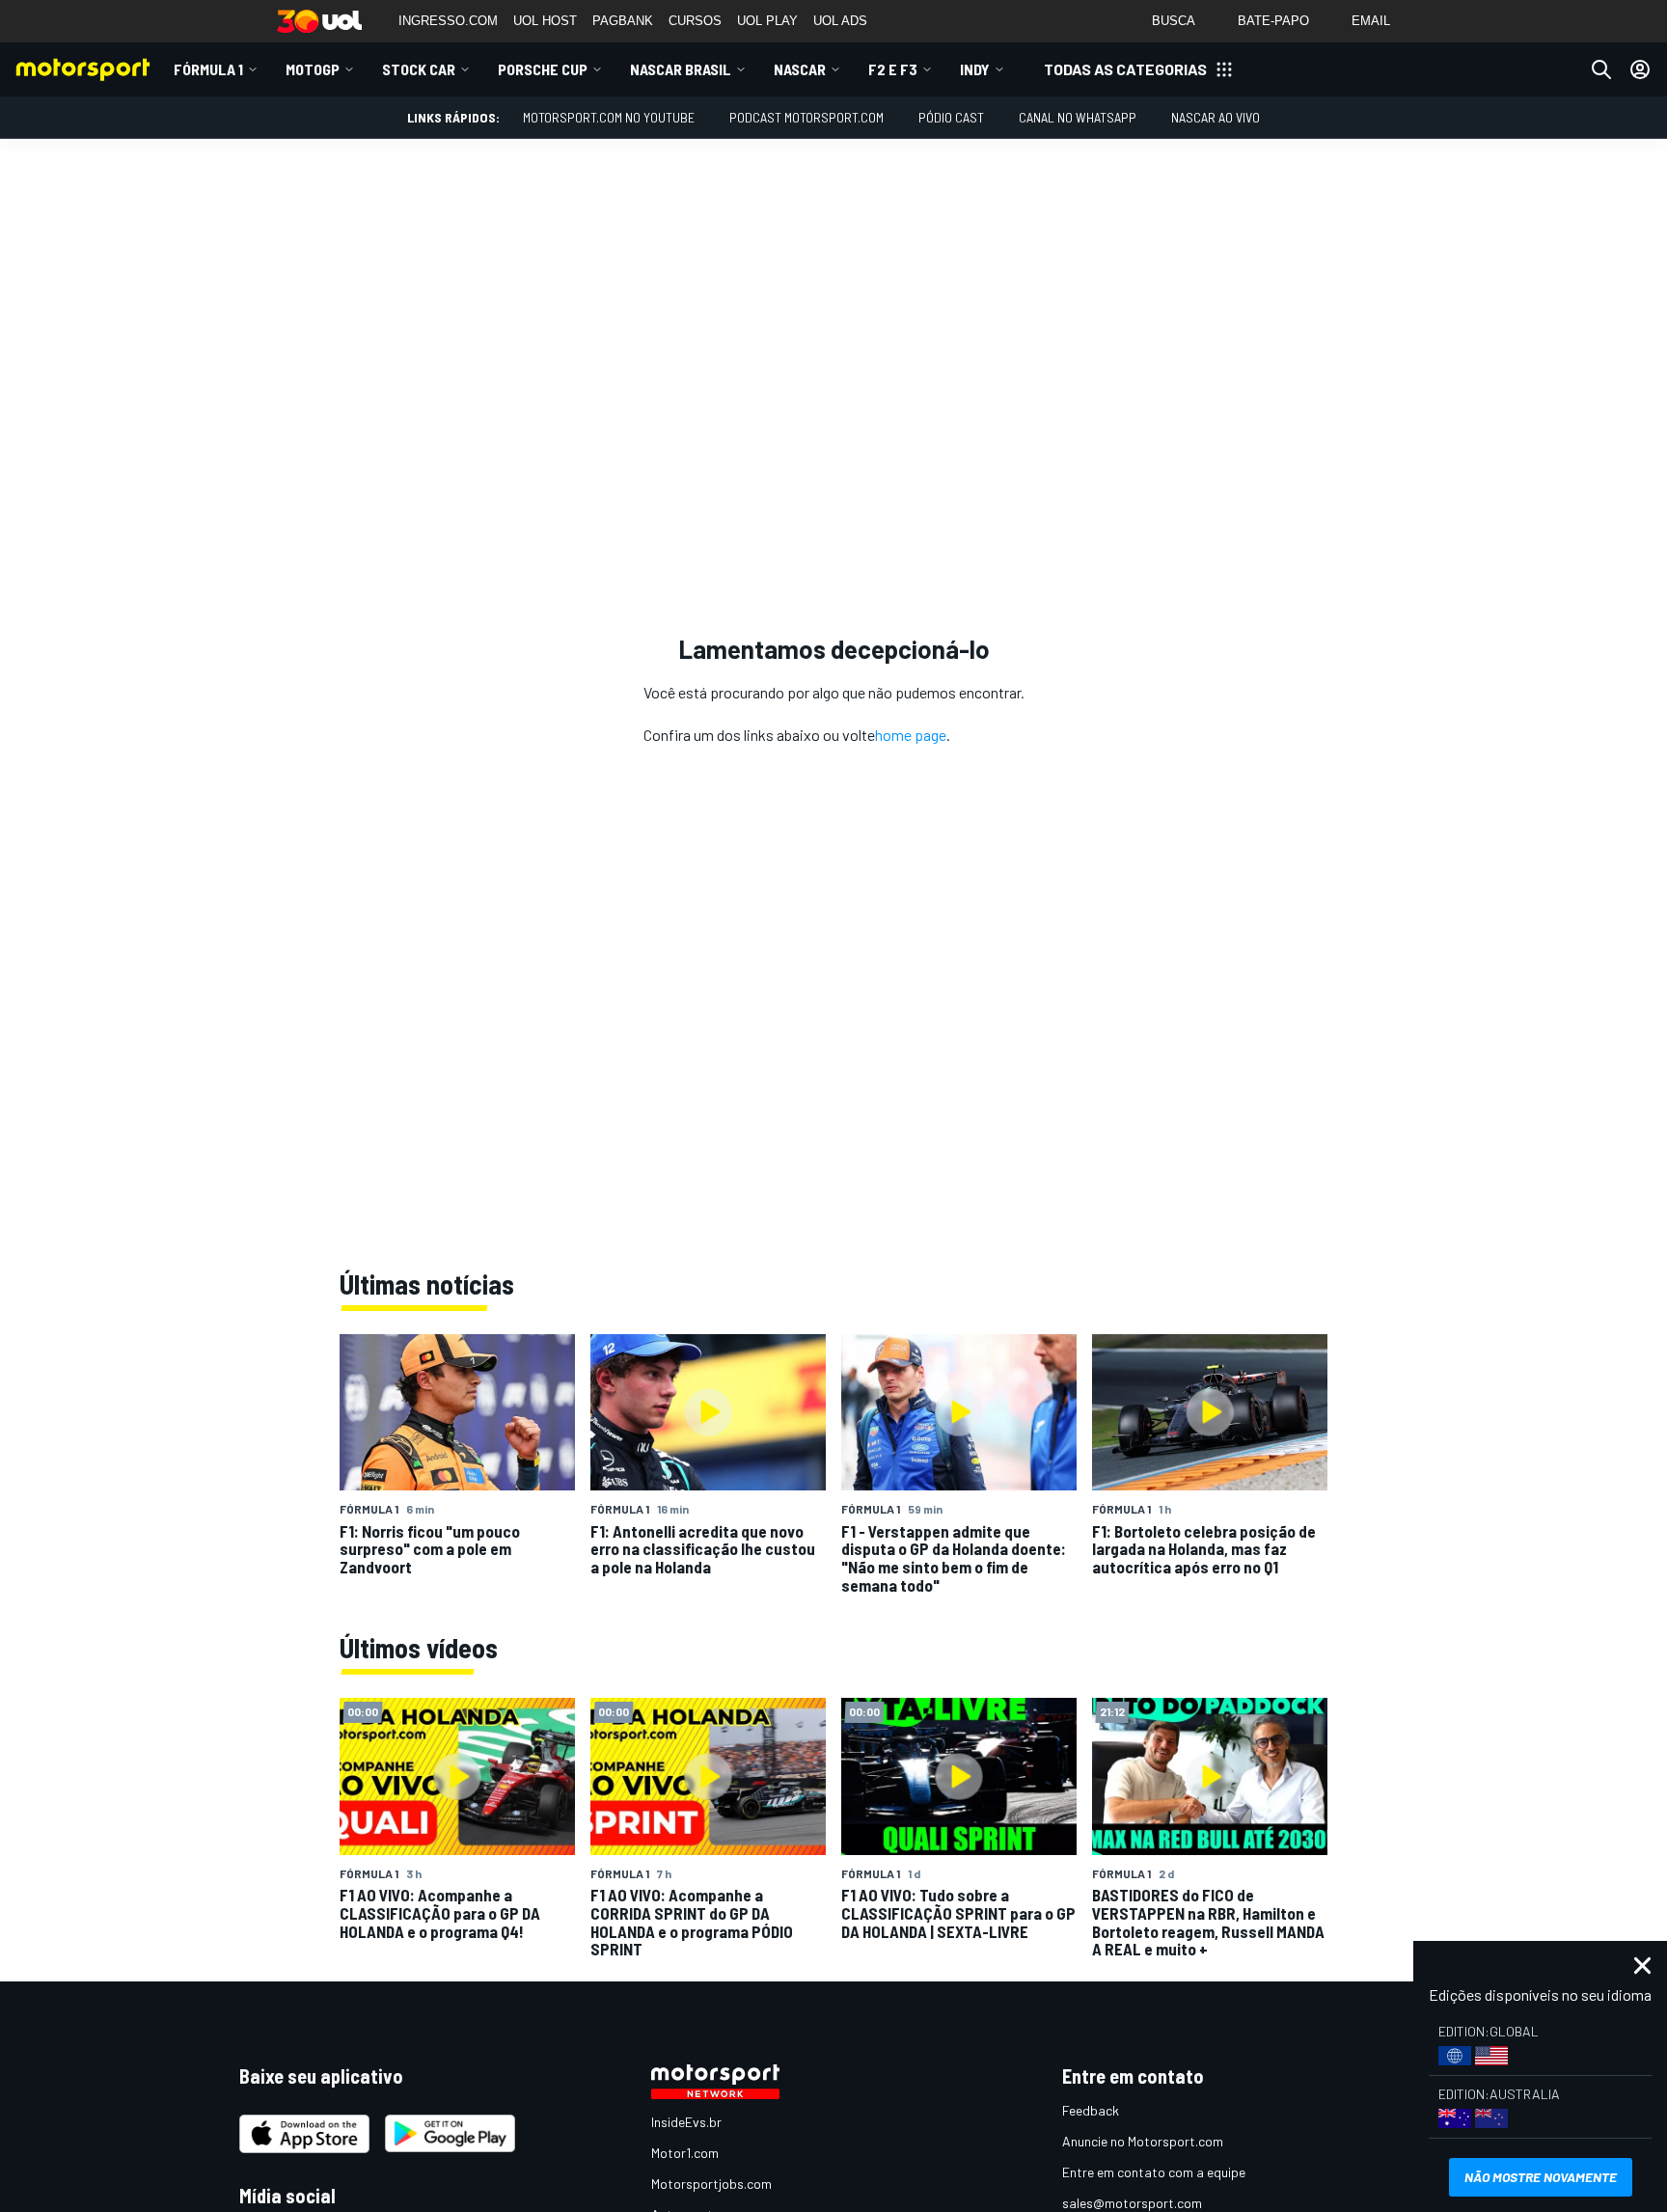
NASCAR (800, 69)
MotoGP (313, 69)
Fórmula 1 (208, 69)
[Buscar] (1601, 69)
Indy (975, 69)
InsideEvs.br (686, 2122)
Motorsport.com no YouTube (609, 117)
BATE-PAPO (1273, 21)
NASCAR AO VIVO (1216, 117)
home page (911, 735)
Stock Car (419, 69)
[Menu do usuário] (1640, 69)
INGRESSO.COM (448, 21)
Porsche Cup (543, 69)
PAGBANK (623, 21)
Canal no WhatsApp (1078, 117)
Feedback (1091, 2110)
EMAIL (1371, 21)
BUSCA (1174, 21)
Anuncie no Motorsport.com (1143, 2141)
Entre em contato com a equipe (1154, 2172)
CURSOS (695, 21)
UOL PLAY (767, 21)
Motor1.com (685, 2153)
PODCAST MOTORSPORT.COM (806, 117)
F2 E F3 (893, 69)
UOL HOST (545, 21)
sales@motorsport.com (1132, 2203)
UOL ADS (840, 21)
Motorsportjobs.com (711, 2184)
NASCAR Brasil (681, 69)
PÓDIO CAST (951, 117)
